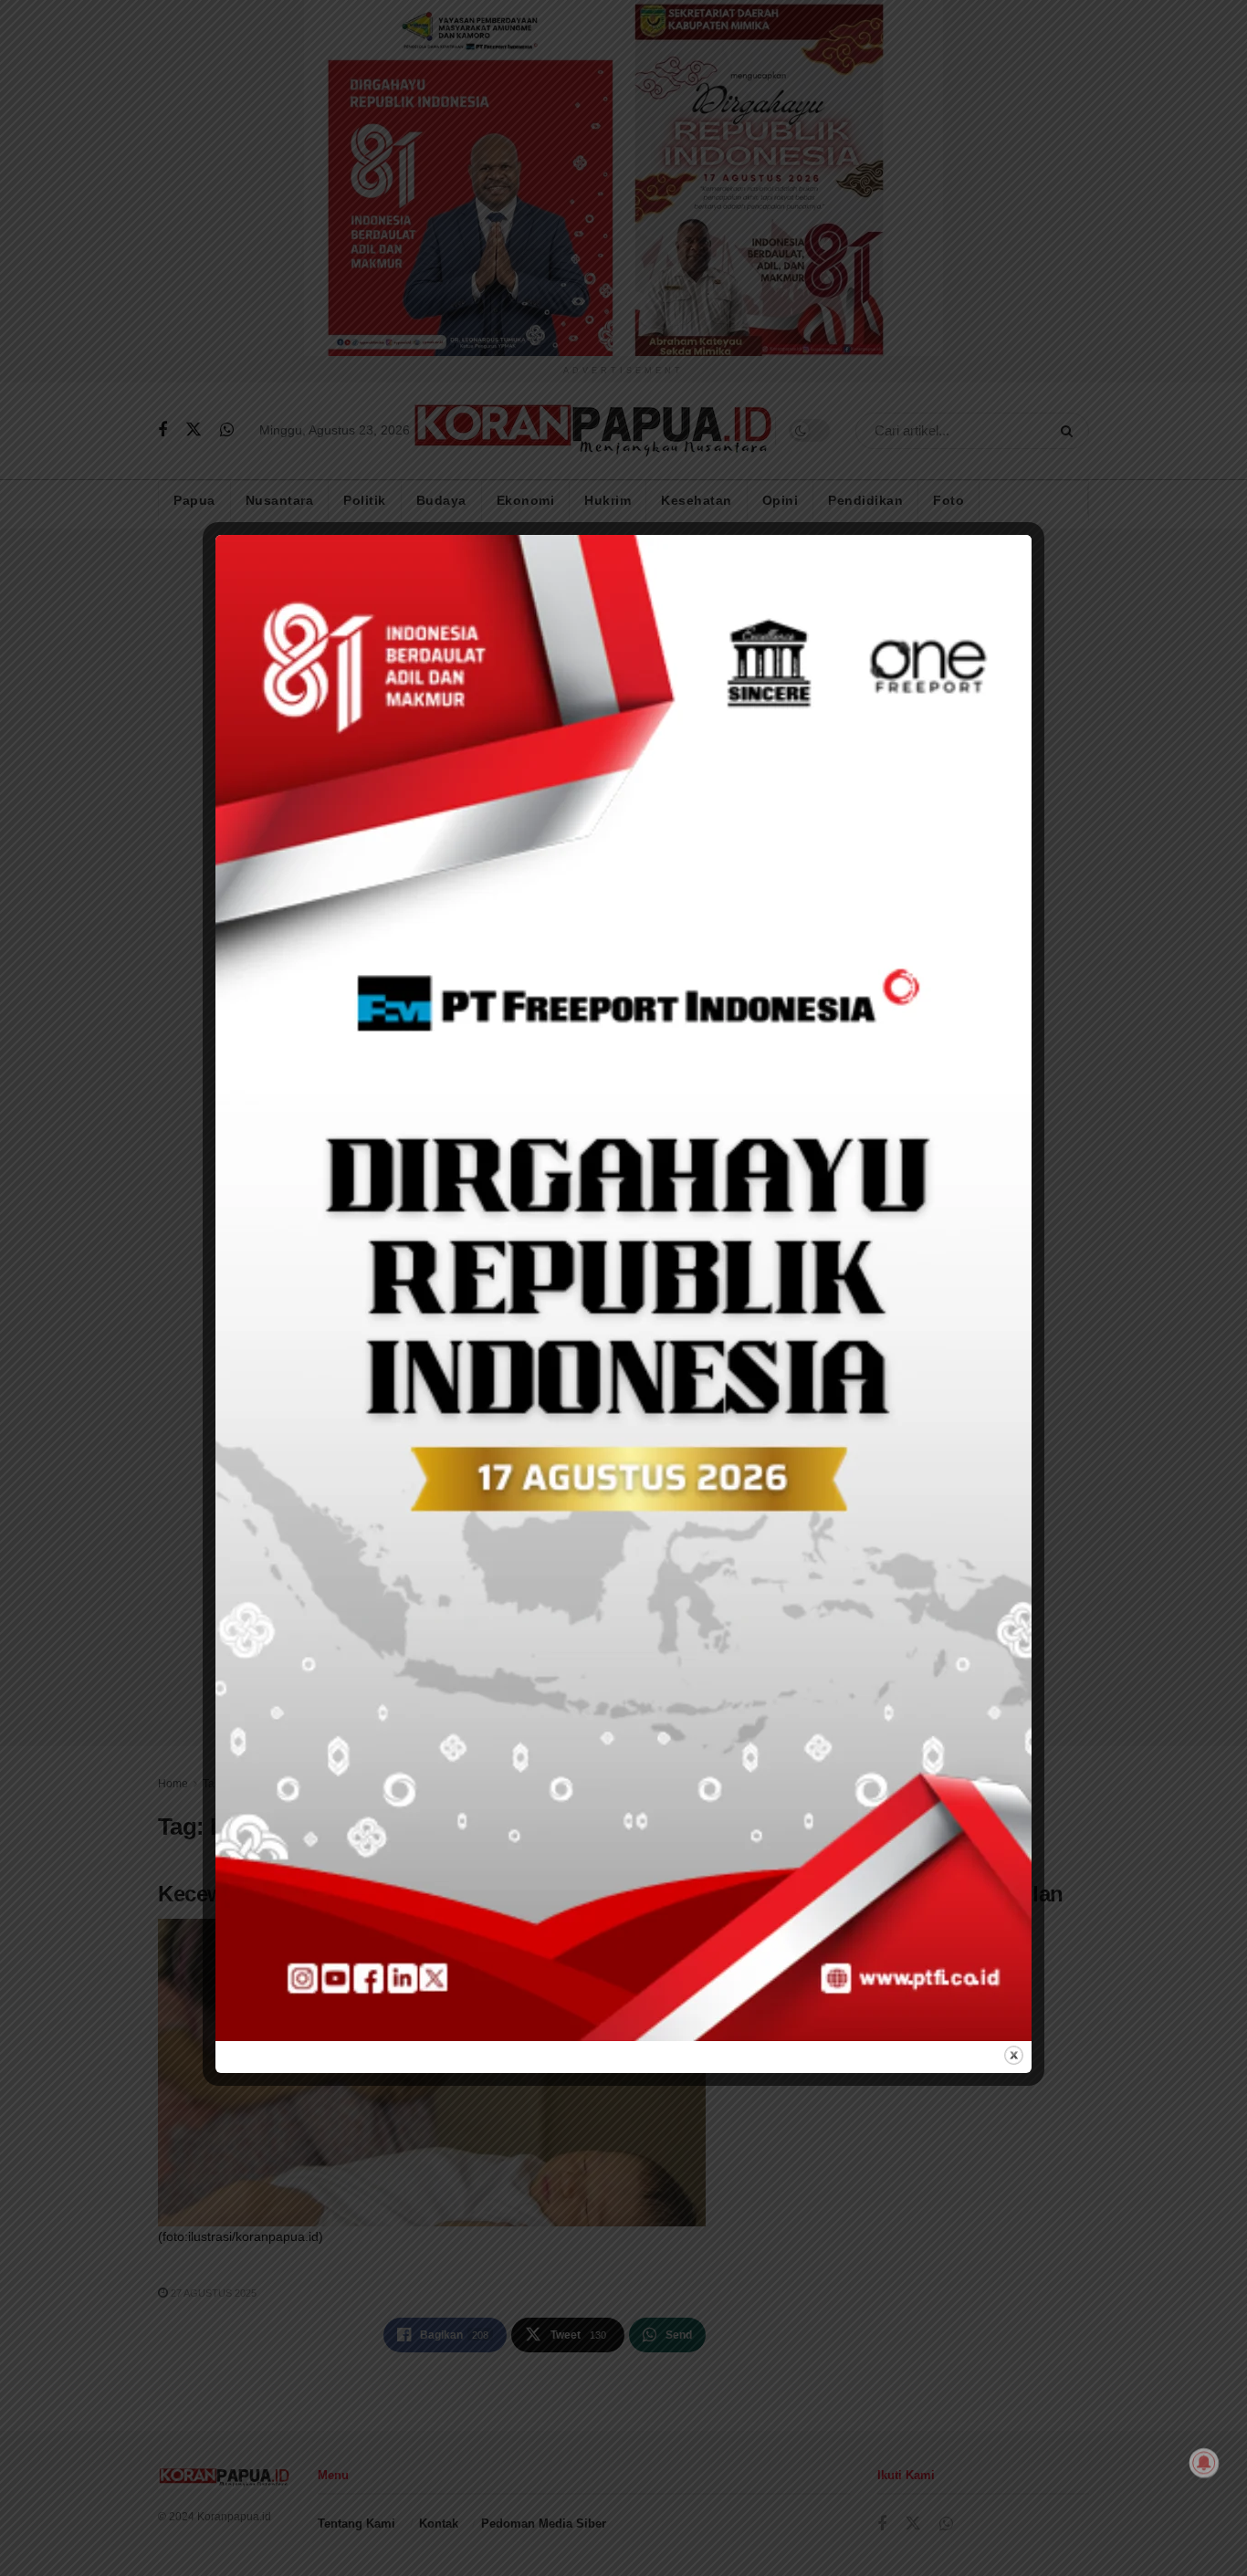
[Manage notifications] (1204, 2463)
